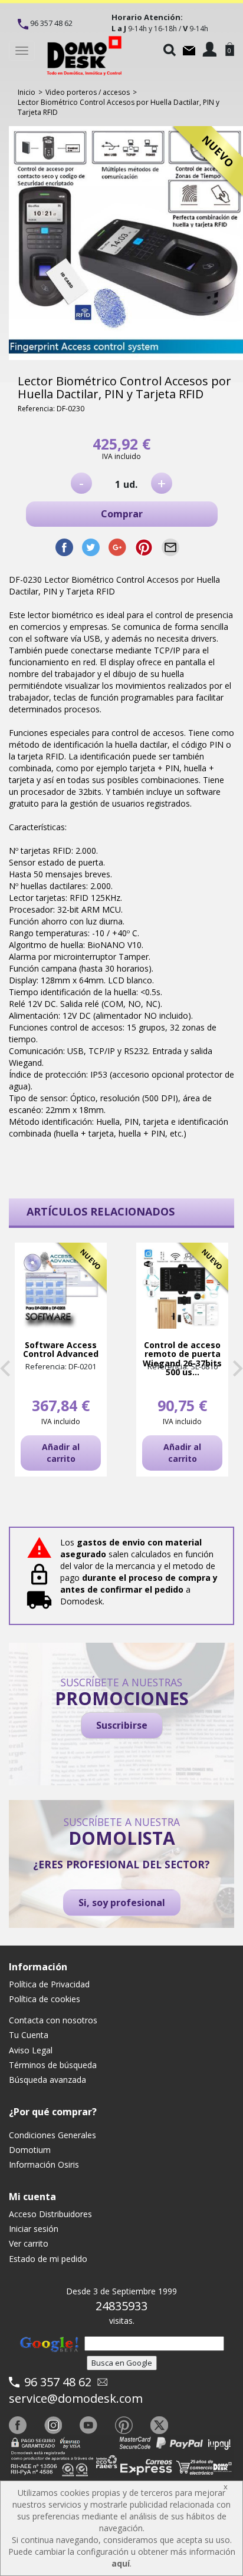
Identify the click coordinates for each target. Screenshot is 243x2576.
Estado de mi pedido (48, 2259)
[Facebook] (18, 2425)
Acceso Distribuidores (50, 2214)
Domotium (30, 2150)
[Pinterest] (124, 2425)
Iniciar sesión (34, 2229)
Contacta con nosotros (53, 2020)
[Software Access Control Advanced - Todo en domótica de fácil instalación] (61, 1289)
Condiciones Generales (52, 2135)
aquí (121, 2563)
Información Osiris (44, 2164)
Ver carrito (29, 2243)
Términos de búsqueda (53, 2065)
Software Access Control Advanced (61, 1350)
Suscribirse (122, 1725)
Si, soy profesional (122, 1903)
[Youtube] (88, 2425)
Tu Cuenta (29, 2035)
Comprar (122, 514)
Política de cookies (45, 1999)
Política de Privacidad (49, 1984)
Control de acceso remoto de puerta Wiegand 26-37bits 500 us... (182, 1359)
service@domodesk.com (76, 2398)
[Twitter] (159, 2425)
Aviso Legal (31, 2050)
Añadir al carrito (61, 1453)
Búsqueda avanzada (47, 2080)
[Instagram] (53, 2425)
